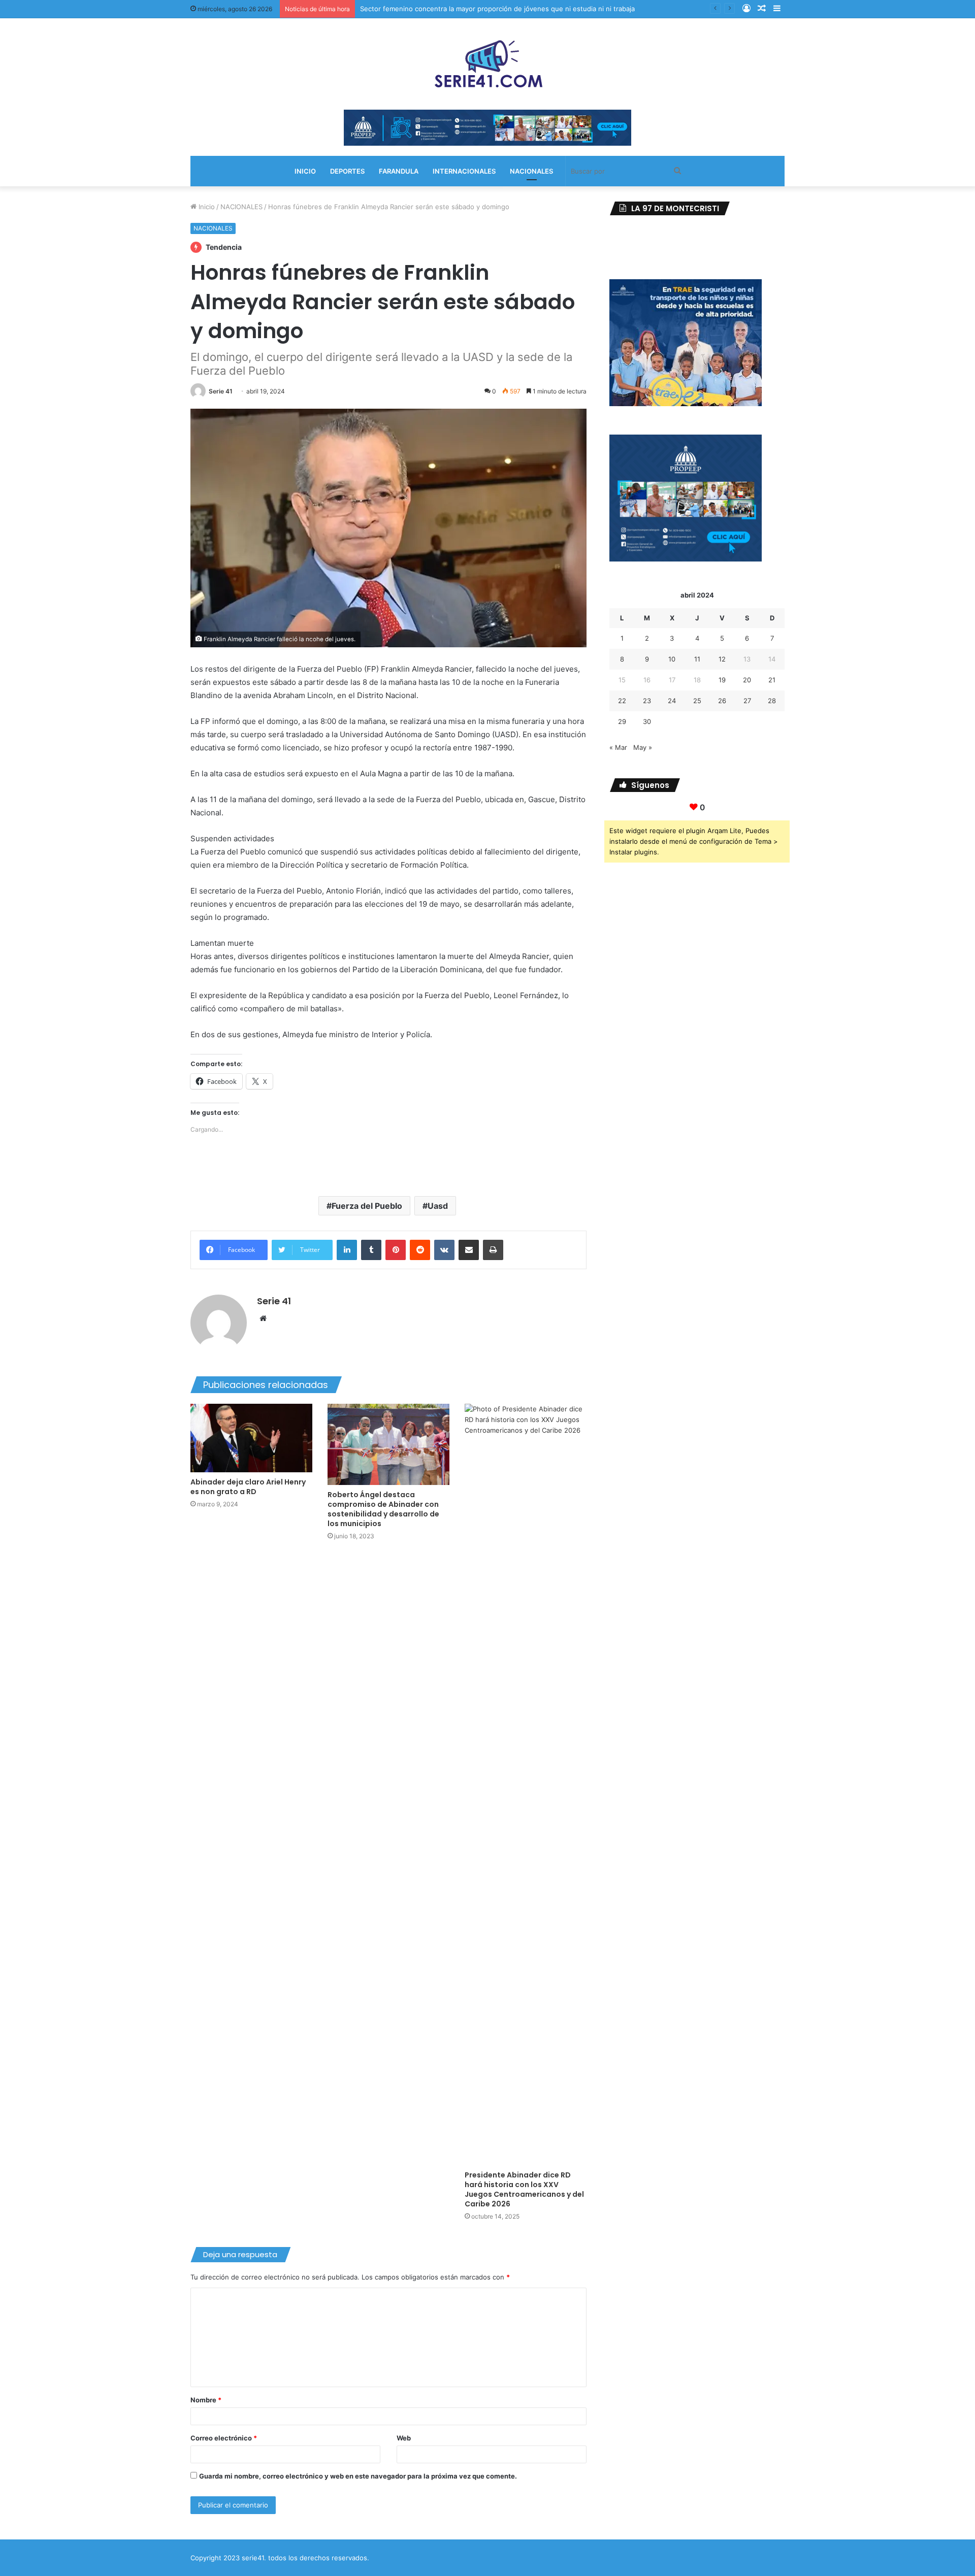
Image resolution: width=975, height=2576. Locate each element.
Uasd (438, 1206)
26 (722, 701)
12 (722, 659)
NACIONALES (531, 171)
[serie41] (487, 64)
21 (772, 680)
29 (622, 721)
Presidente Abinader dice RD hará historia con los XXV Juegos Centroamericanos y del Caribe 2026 (524, 2189)
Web (404, 2438)
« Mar (618, 747)
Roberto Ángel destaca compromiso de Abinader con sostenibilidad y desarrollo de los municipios (383, 1509)
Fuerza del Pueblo (367, 1206)
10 (672, 659)
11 (697, 659)
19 (722, 680)
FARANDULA (399, 171)
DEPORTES (347, 171)
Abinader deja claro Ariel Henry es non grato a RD (248, 1487)
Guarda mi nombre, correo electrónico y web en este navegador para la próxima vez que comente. (358, 2476)
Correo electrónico (224, 2438)
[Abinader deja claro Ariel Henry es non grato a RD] (251, 1438)
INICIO (305, 171)
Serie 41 (221, 391)
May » (643, 747)
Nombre (206, 2400)
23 (647, 701)
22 (622, 701)
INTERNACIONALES (464, 171)
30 (647, 721)
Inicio (206, 207)
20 (747, 680)
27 (747, 701)
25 (697, 701)
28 (772, 701)
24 (672, 701)
